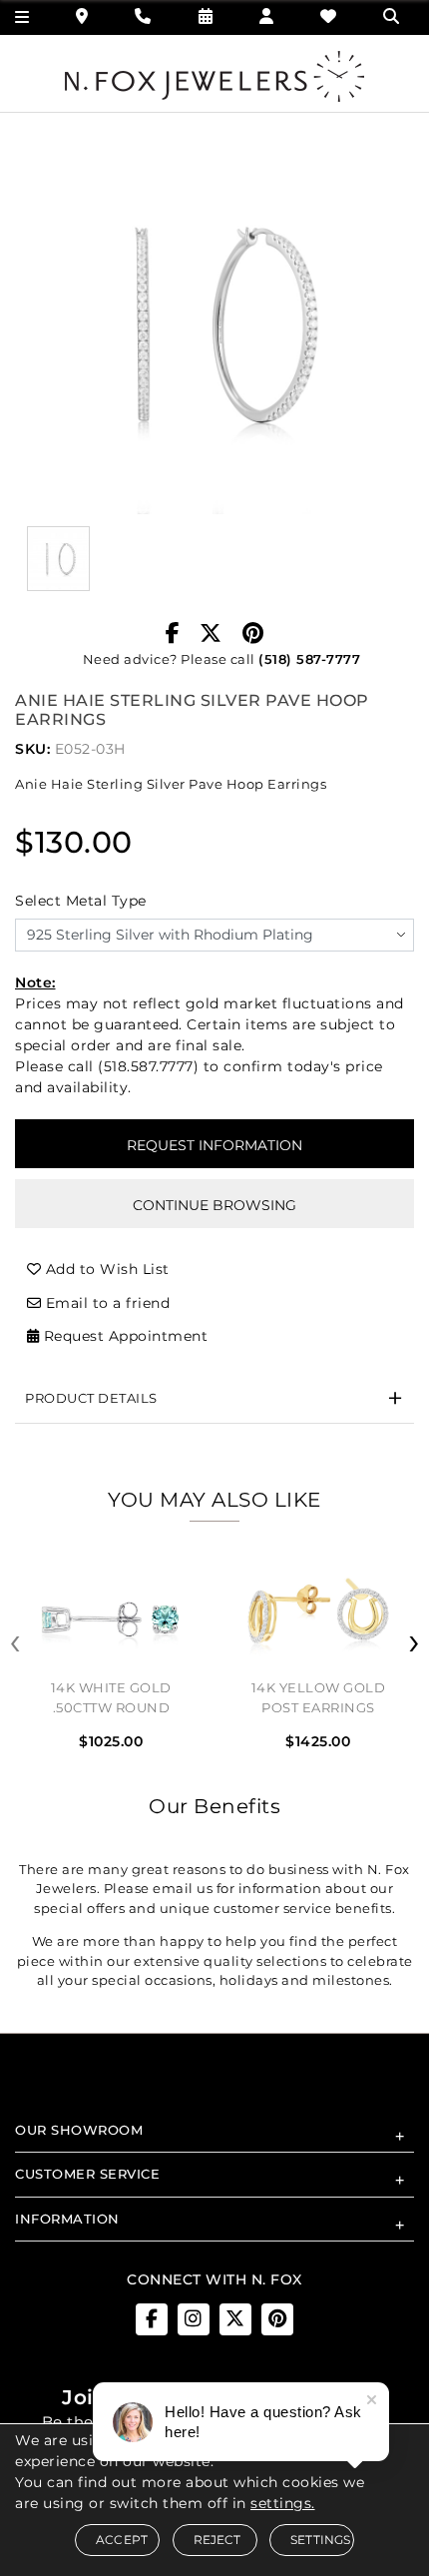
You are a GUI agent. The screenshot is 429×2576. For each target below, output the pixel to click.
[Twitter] (211, 634)
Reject (217, 2540)
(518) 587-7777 (309, 659)
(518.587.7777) (148, 1066)
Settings (321, 2540)
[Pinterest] (253, 634)
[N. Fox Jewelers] (214, 75)
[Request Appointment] (206, 16)
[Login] (267, 16)
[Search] (394, 16)
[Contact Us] (82, 16)
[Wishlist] (329, 16)
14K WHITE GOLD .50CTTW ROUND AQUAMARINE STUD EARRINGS (112, 1700)
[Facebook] (173, 634)
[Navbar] (22, 17)
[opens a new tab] (152, 2319)
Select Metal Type (81, 901)
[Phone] (143, 16)
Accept (122, 2540)
